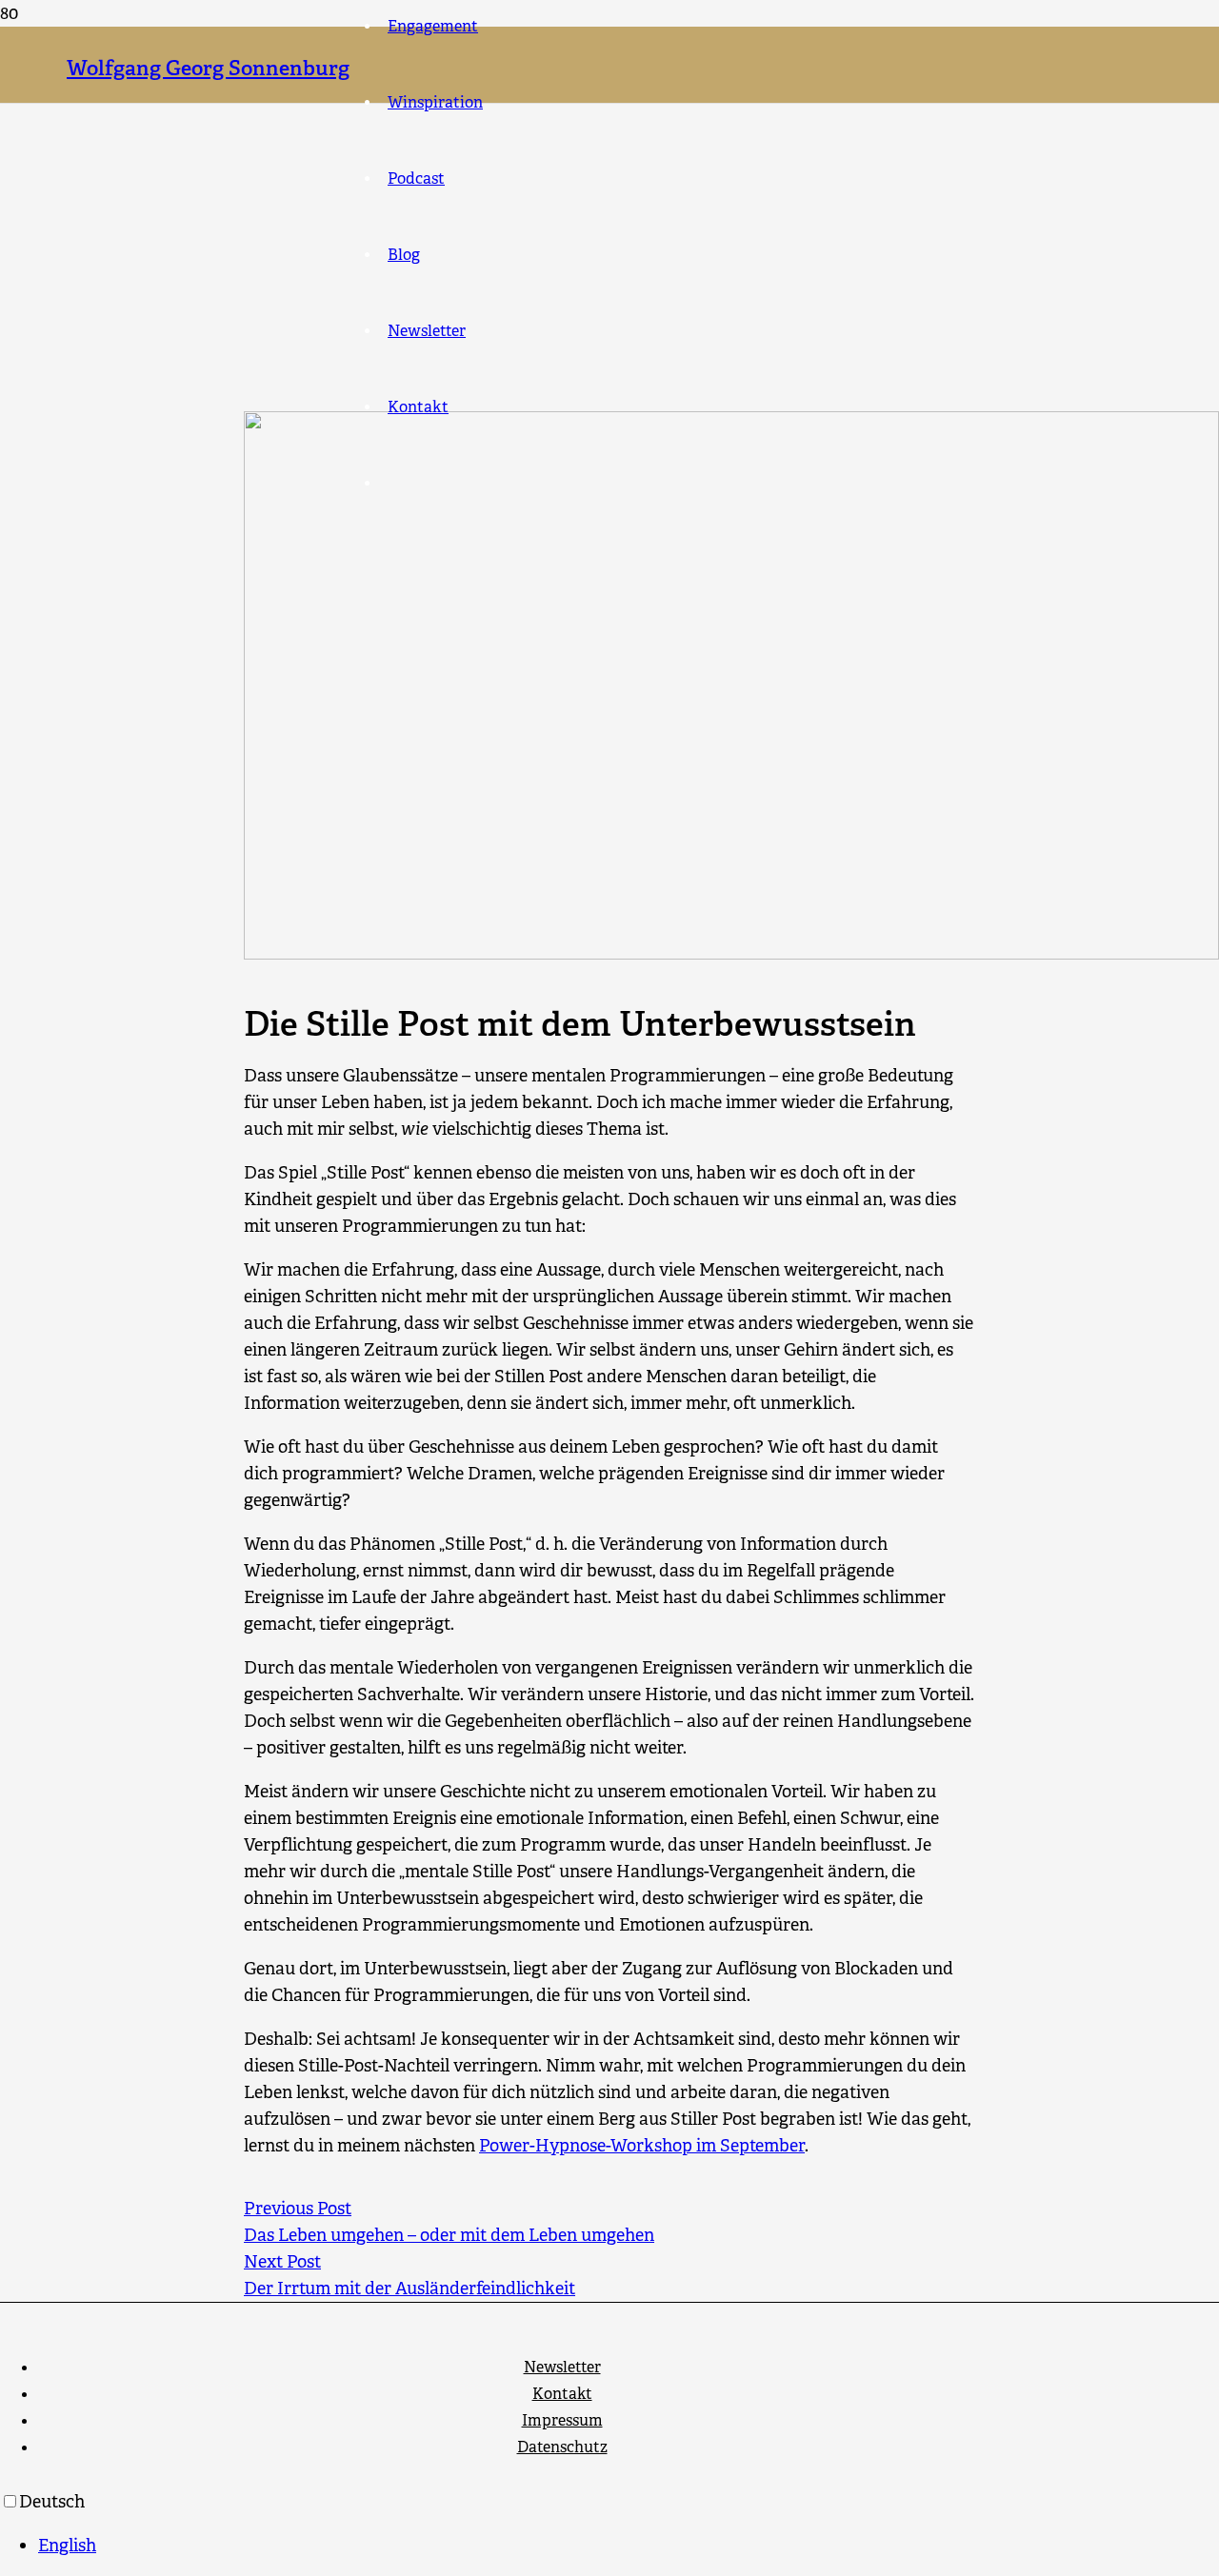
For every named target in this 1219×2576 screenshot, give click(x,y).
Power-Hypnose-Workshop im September (642, 2146)
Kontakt (562, 2394)
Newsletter (562, 2367)
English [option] (67, 2546)
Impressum (562, 2420)
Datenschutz (562, 2447)
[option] (629, 2546)
